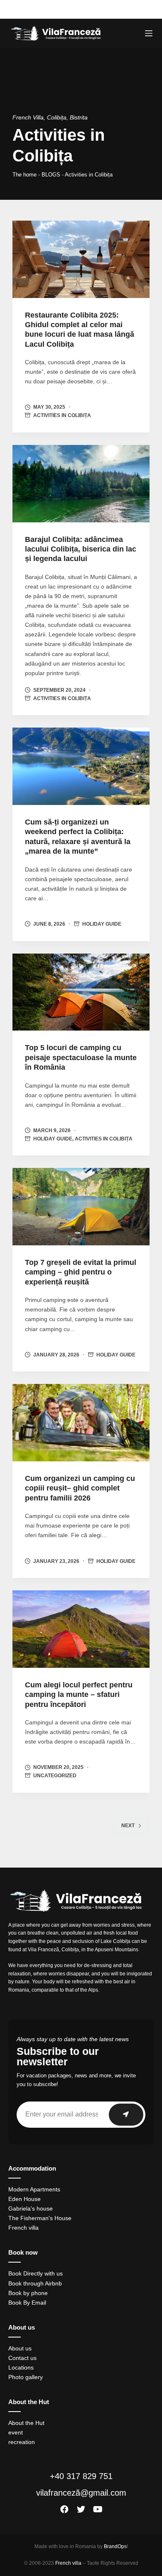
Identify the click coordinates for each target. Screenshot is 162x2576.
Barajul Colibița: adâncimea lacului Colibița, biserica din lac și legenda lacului (81, 549)
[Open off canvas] (149, 33)
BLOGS (51, 175)
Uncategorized (55, 1776)
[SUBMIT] (126, 2115)
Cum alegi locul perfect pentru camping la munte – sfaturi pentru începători (79, 1695)
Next (128, 1826)
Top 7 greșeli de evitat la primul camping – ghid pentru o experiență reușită (81, 1272)
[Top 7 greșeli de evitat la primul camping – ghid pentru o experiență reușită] (81, 1207)
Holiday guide (102, 924)
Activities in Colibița (62, 415)
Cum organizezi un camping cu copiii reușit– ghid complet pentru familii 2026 (80, 1488)
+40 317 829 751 (81, 2476)
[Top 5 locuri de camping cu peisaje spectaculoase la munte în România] (81, 992)
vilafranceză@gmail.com (81, 2493)
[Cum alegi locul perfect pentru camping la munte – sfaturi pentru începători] (81, 1629)
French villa (68, 2563)
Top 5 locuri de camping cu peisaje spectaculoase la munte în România (81, 1057)
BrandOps (115, 2546)
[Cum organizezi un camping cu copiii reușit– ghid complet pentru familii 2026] (81, 1423)
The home (25, 175)
